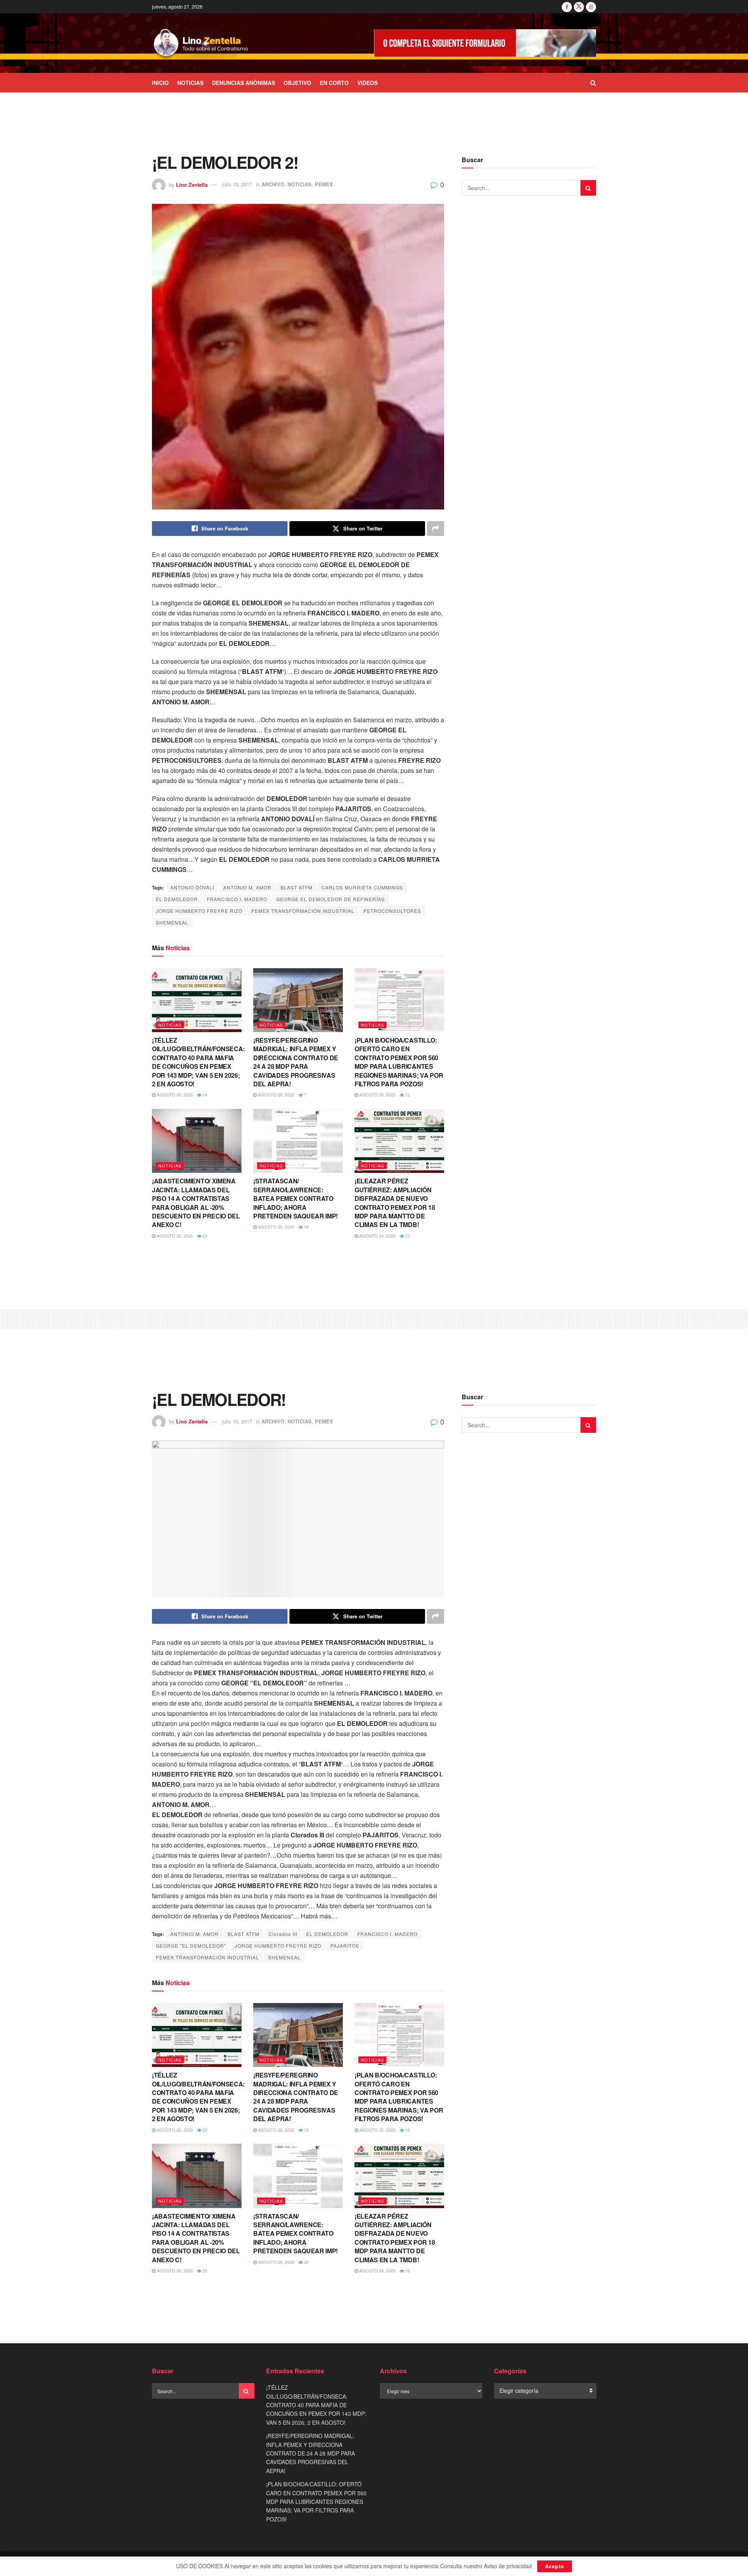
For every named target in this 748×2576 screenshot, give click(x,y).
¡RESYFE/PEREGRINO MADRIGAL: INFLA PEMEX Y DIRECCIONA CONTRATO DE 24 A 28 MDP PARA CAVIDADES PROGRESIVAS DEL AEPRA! (296, 1062)
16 (407, 2130)
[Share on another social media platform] (436, 529)
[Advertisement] (374, 122)
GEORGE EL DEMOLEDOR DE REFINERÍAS (331, 899)
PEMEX (324, 184)
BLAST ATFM (296, 887)
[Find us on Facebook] (567, 7)
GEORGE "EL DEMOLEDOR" (191, 1946)
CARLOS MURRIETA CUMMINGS (362, 887)
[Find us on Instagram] (591, 7)
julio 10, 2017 (237, 1421)
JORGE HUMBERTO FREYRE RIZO (199, 911)
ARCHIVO (273, 184)
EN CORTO (334, 83)
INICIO (160, 83)
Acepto (555, 2566)
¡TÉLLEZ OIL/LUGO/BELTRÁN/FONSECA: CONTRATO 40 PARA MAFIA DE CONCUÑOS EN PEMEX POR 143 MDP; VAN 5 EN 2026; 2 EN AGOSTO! (198, 1062)
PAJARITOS (345, 1946)
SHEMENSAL (172, 922)
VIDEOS (367, 83)
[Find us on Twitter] (579, 7)
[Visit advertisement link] (485, 43)
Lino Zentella (192, 184)
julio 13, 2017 (237, 184)
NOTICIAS (190, 83)
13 (407, 1236)
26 (204, 2270)
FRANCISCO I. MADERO (237, 899)
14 (204, 1094)
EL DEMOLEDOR (177, 899)
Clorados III (283, 1934)
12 (407, 1094)
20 (204, 2130)
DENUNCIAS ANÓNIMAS (243, 83)
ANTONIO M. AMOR (247, 887)
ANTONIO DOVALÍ (192, 887)
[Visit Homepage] (201, 43)
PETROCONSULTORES (392, 911)
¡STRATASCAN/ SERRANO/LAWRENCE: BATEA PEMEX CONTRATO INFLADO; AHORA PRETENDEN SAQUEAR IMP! (295, 1198)
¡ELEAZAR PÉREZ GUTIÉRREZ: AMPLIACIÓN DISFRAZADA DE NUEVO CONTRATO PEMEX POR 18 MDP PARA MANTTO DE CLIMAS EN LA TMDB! (395, 1203)
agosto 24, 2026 (377, 1236)
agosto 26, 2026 (174, 1094)
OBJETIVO (297, 83)
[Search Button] (593, 83)
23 (204, 1236)
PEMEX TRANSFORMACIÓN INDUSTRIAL (303, 911)
